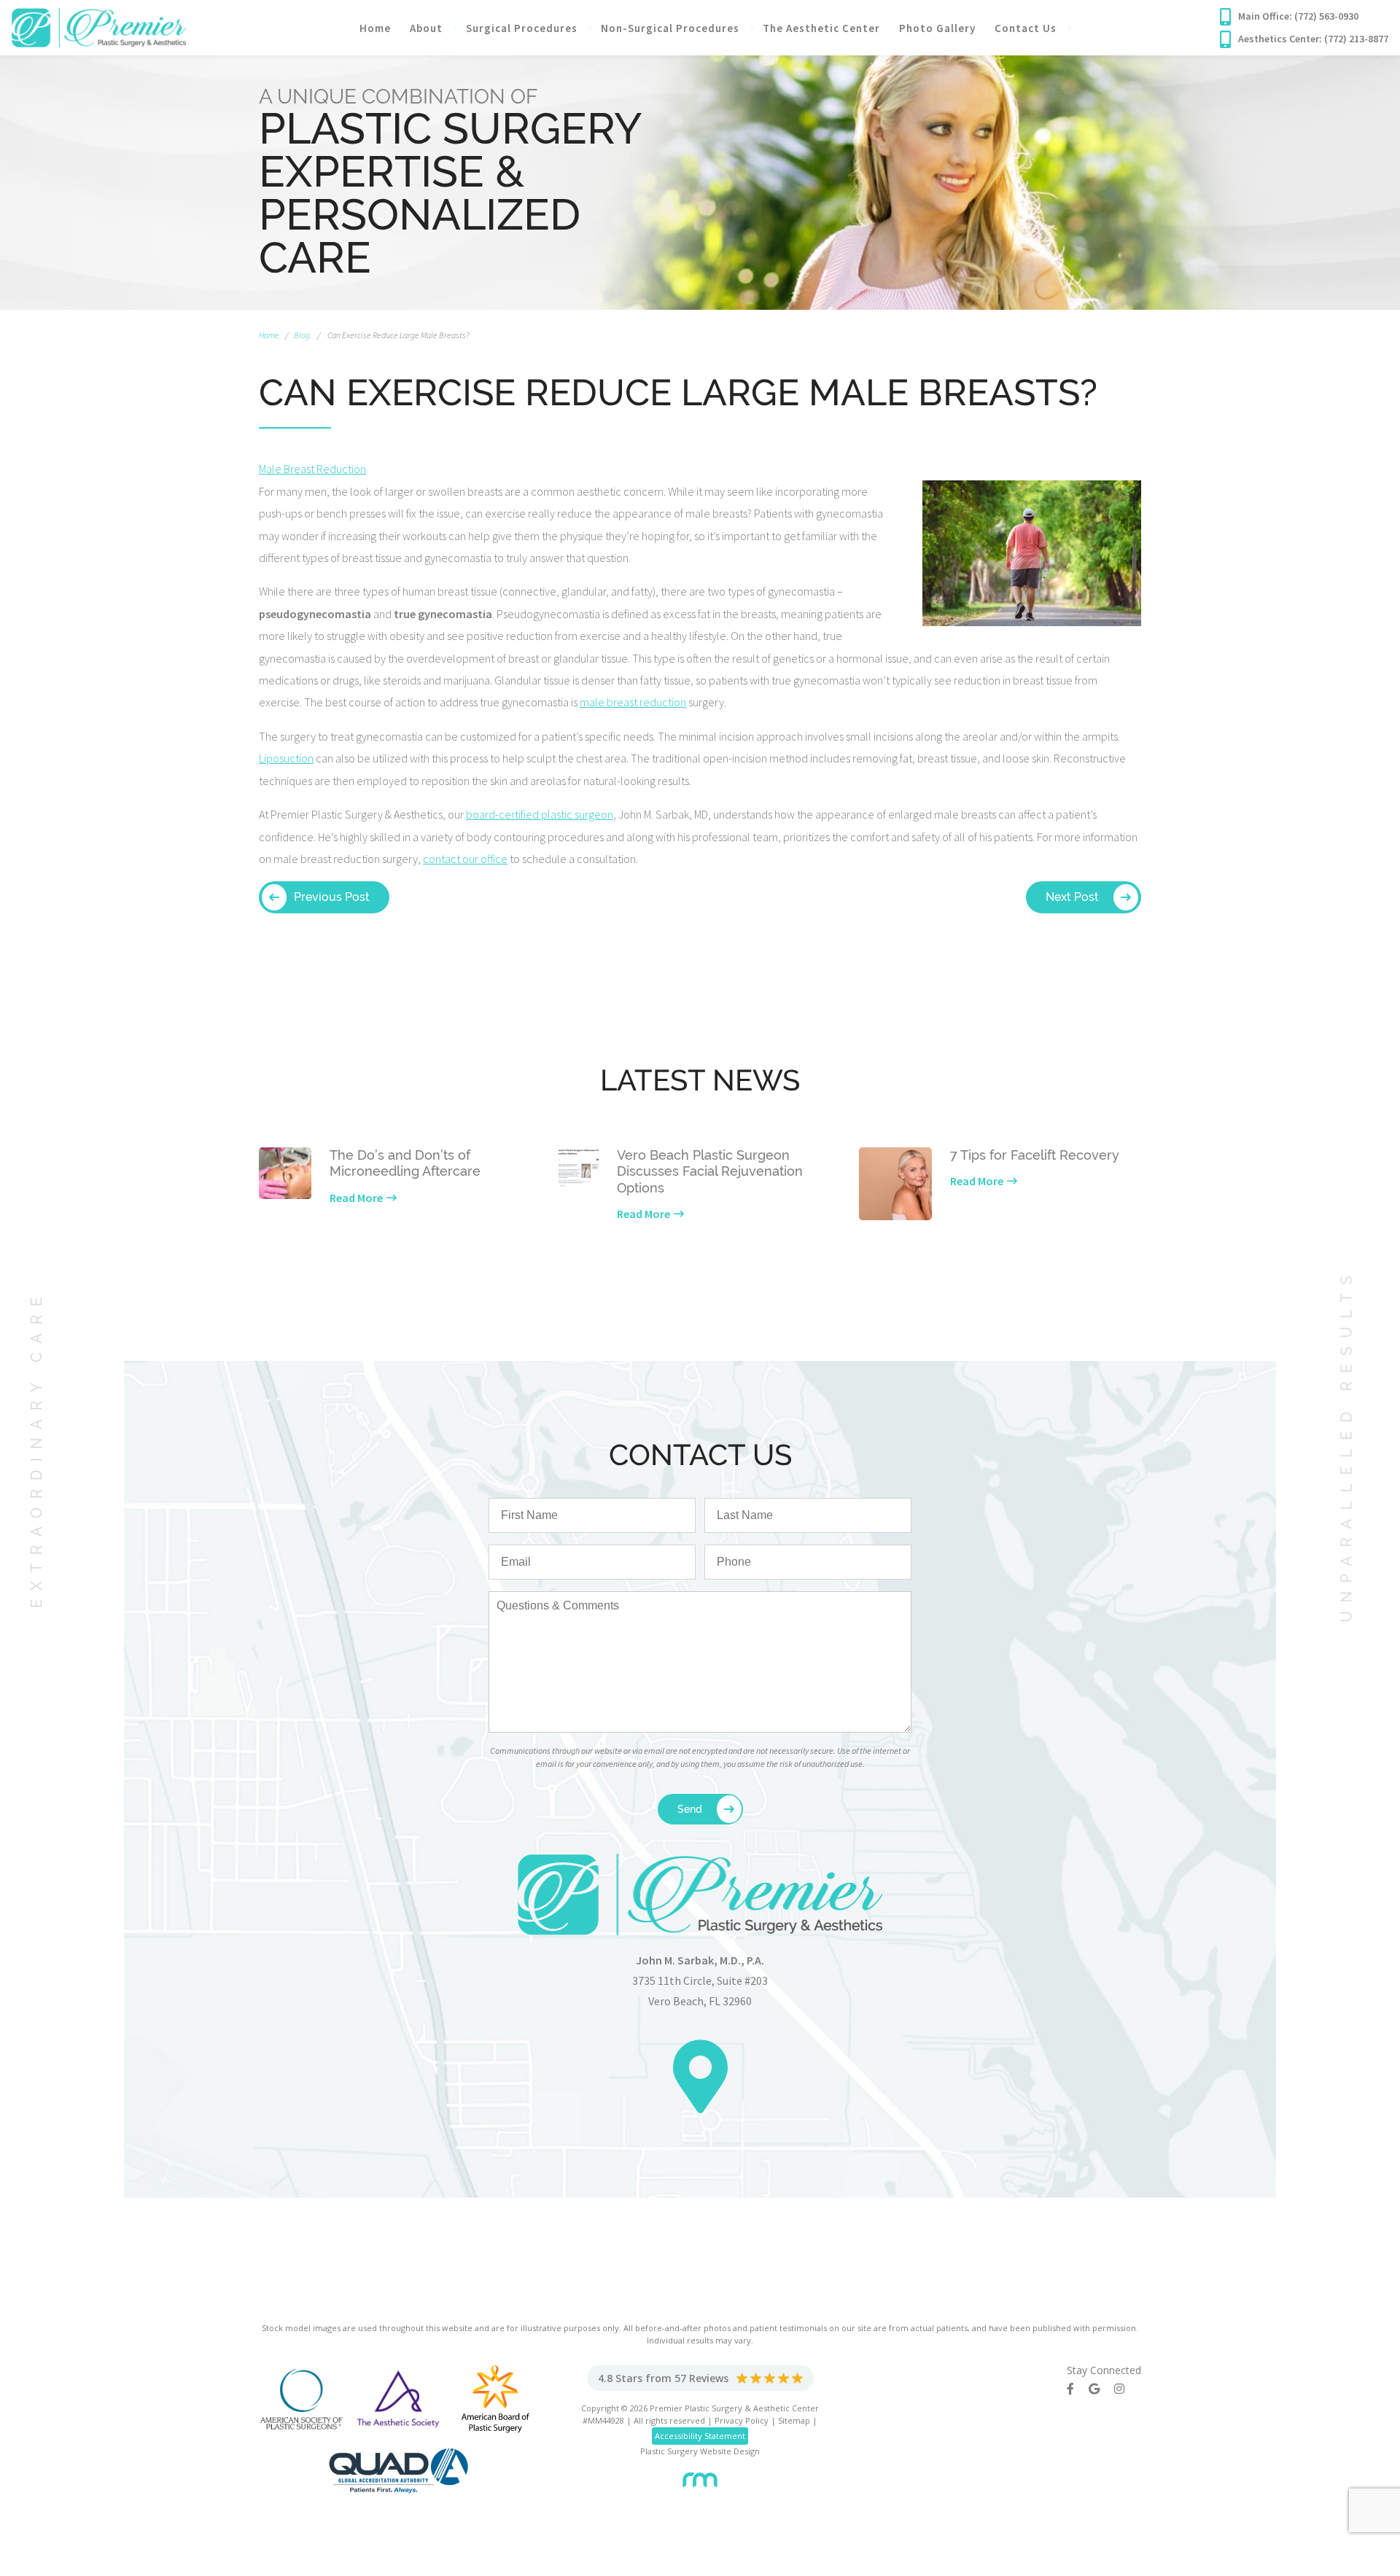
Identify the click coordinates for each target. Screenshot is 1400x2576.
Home (375, 28)
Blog (302, 335)
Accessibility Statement (700, 2436)
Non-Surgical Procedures (670, 28)
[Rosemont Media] (700, 2474)
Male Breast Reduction (312, 469)
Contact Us (1026, 28)
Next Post (1072, 897)
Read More (356, 1198)
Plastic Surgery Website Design (700, 2451)
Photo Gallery (937, 28)
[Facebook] (1078, 2389)
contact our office (465, 859)
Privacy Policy (742, 2420)
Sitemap (794, 2420)
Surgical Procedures (522, 28)
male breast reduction (633, 702)
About (426, 28)
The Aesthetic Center (821, 28)
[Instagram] (1127, 2389)
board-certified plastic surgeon (540, 814)
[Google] (1101, 2389)
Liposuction (286, 758)
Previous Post (332, 897)
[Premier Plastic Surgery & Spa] (99, 26)
